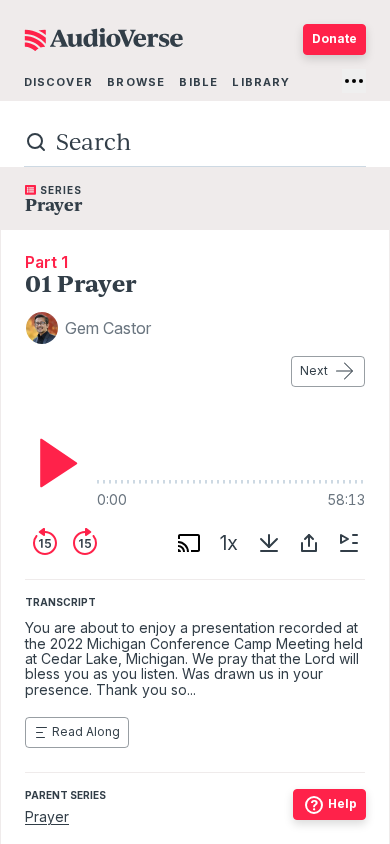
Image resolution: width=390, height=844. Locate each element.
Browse (136, 82)
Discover (58, 82)
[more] (354, 81)
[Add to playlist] (349, 543)
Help (342, 803)
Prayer (47, 816)
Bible (198, 82)
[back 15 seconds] (45, 543)
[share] (309, 543)
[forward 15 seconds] (85, 543)
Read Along (86, 731)
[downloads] (269, 543)
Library (261, 82)
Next (314, 370)
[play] (53, 463)
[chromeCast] (189, 543)
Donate (334, 38)
